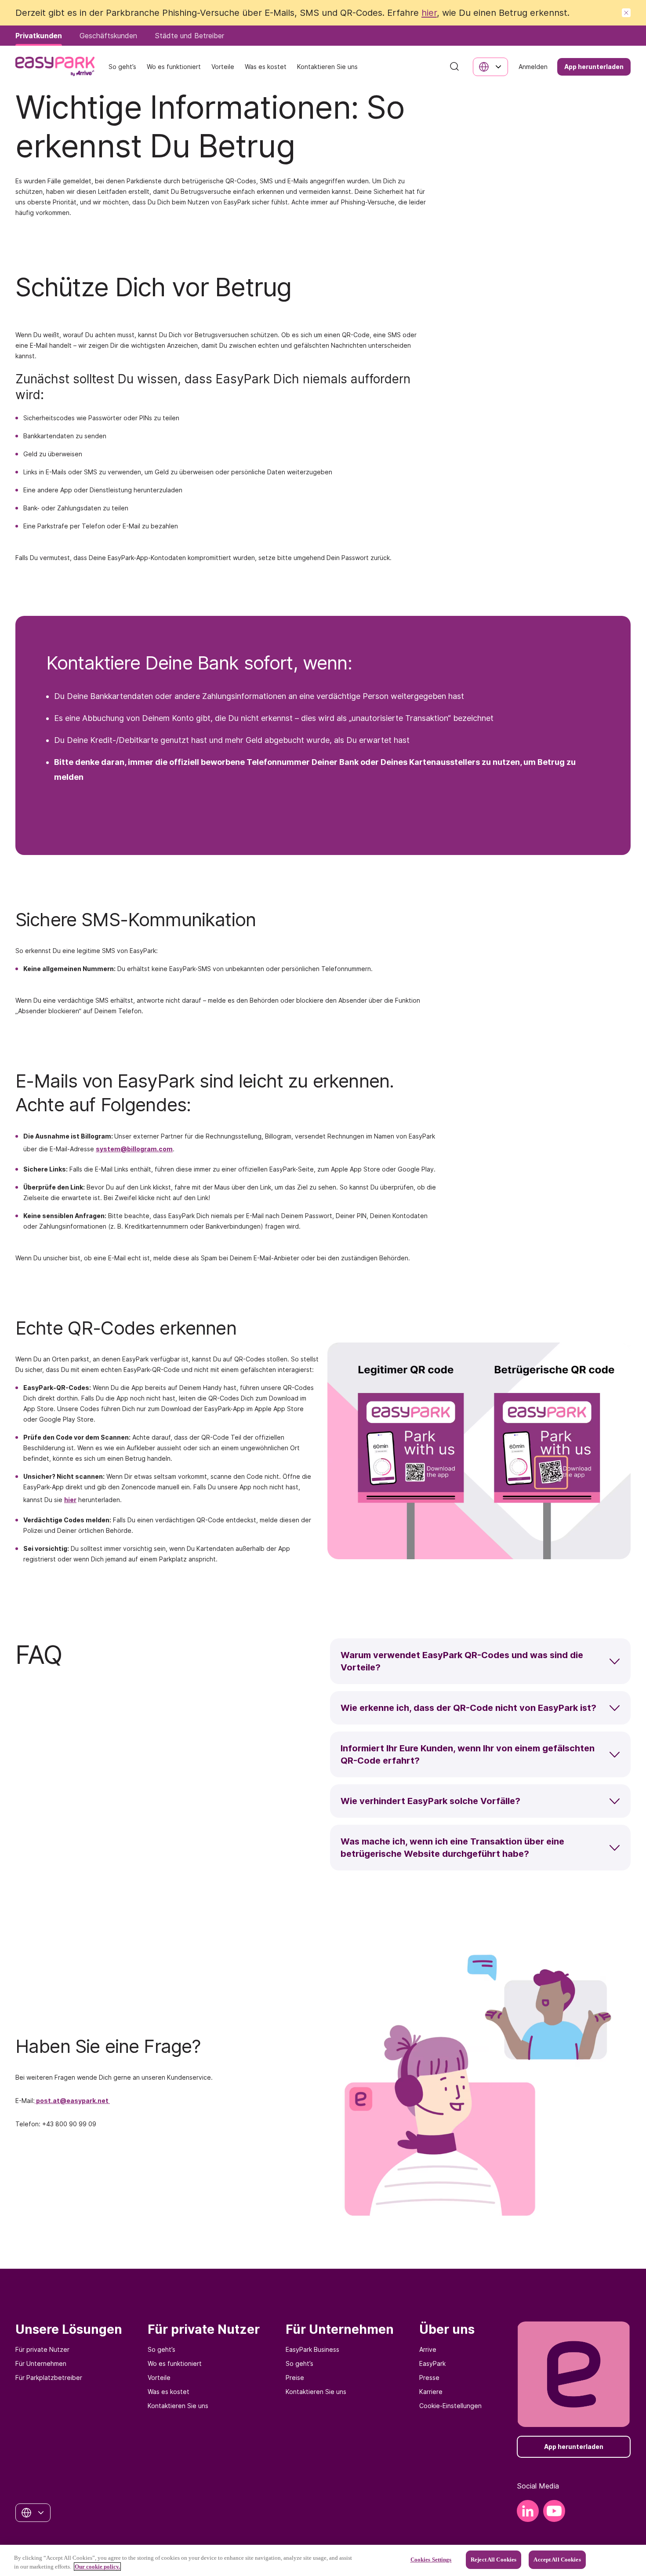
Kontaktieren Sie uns (178, 2406)
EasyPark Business (312, 2349)
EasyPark (432, 2363)
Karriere (431, 2392)
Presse (429, 2378)
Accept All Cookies (557, 2560)
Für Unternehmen (41, 2363)
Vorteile (159, 2378)
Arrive (428, 2349)
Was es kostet (169, 2392)
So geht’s (161, 2349)
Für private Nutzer (42, 2349)
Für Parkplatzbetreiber (49, 2378)
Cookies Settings (431, 2560)
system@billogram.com (134, 1149)
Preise (295, 2378)
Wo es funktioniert (175, 2363)
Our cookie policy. (97, 2567)
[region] (323, 2560)
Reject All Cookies (494, 2560)
